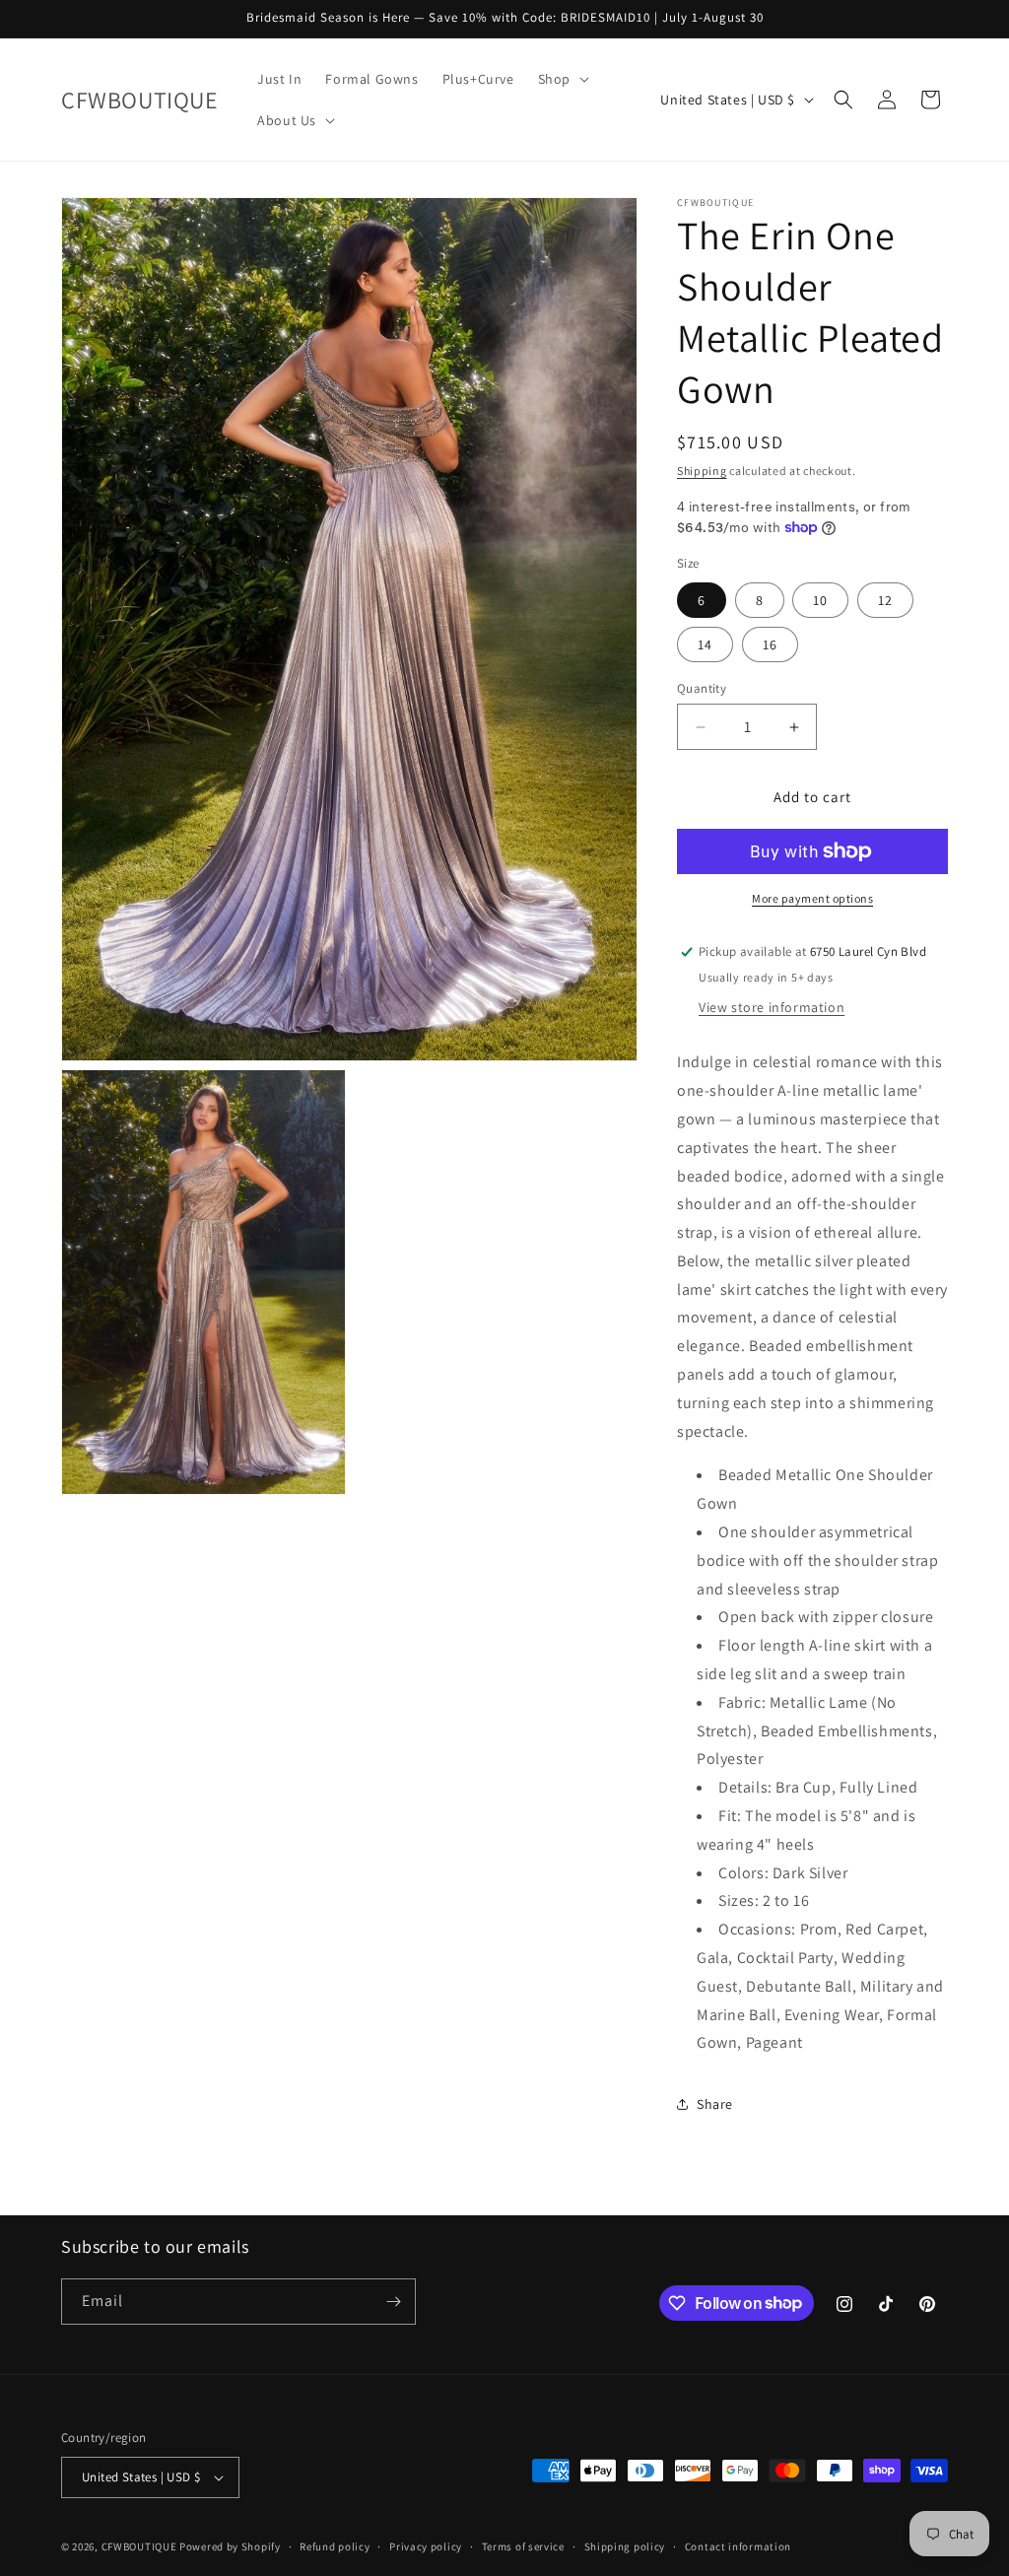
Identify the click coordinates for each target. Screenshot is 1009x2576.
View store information (772, 1007)
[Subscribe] (393, 2302)
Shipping (702, 471)
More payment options (812, 898)
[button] (562, 79)
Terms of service (523, 2546)
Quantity (702, 688)
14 (705, 644)
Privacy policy (426, 2546)
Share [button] (715, 2104)
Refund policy (335, 2546)
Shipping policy (625, 2546)
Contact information (738, 2546)
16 (770, 644)
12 (885, 600)
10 (820, 600)
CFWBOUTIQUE (139, 2546)
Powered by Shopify (230, 2546)
